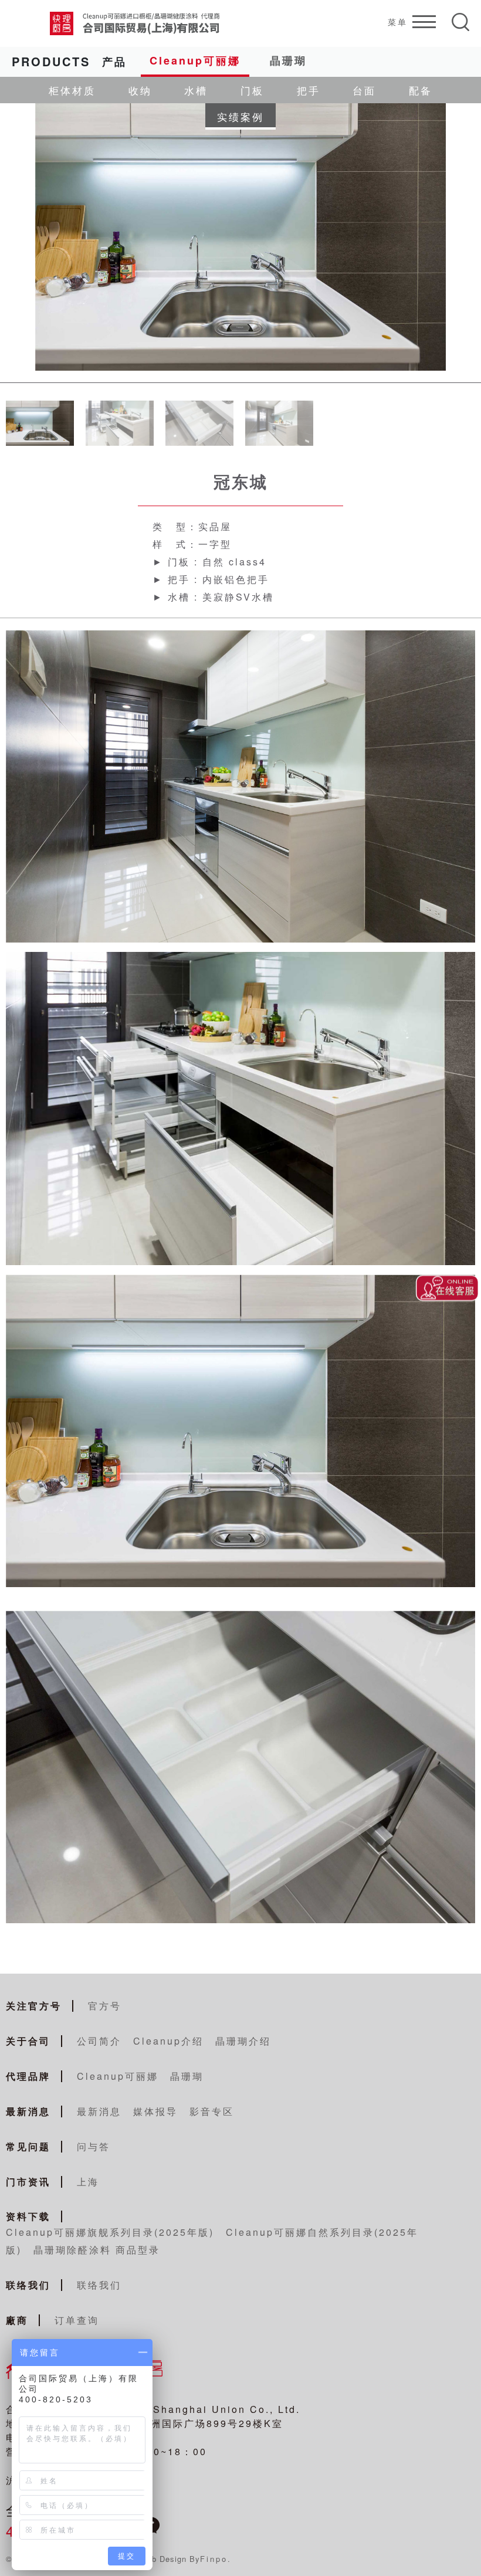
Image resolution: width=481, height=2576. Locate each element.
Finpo (214, 2559)
